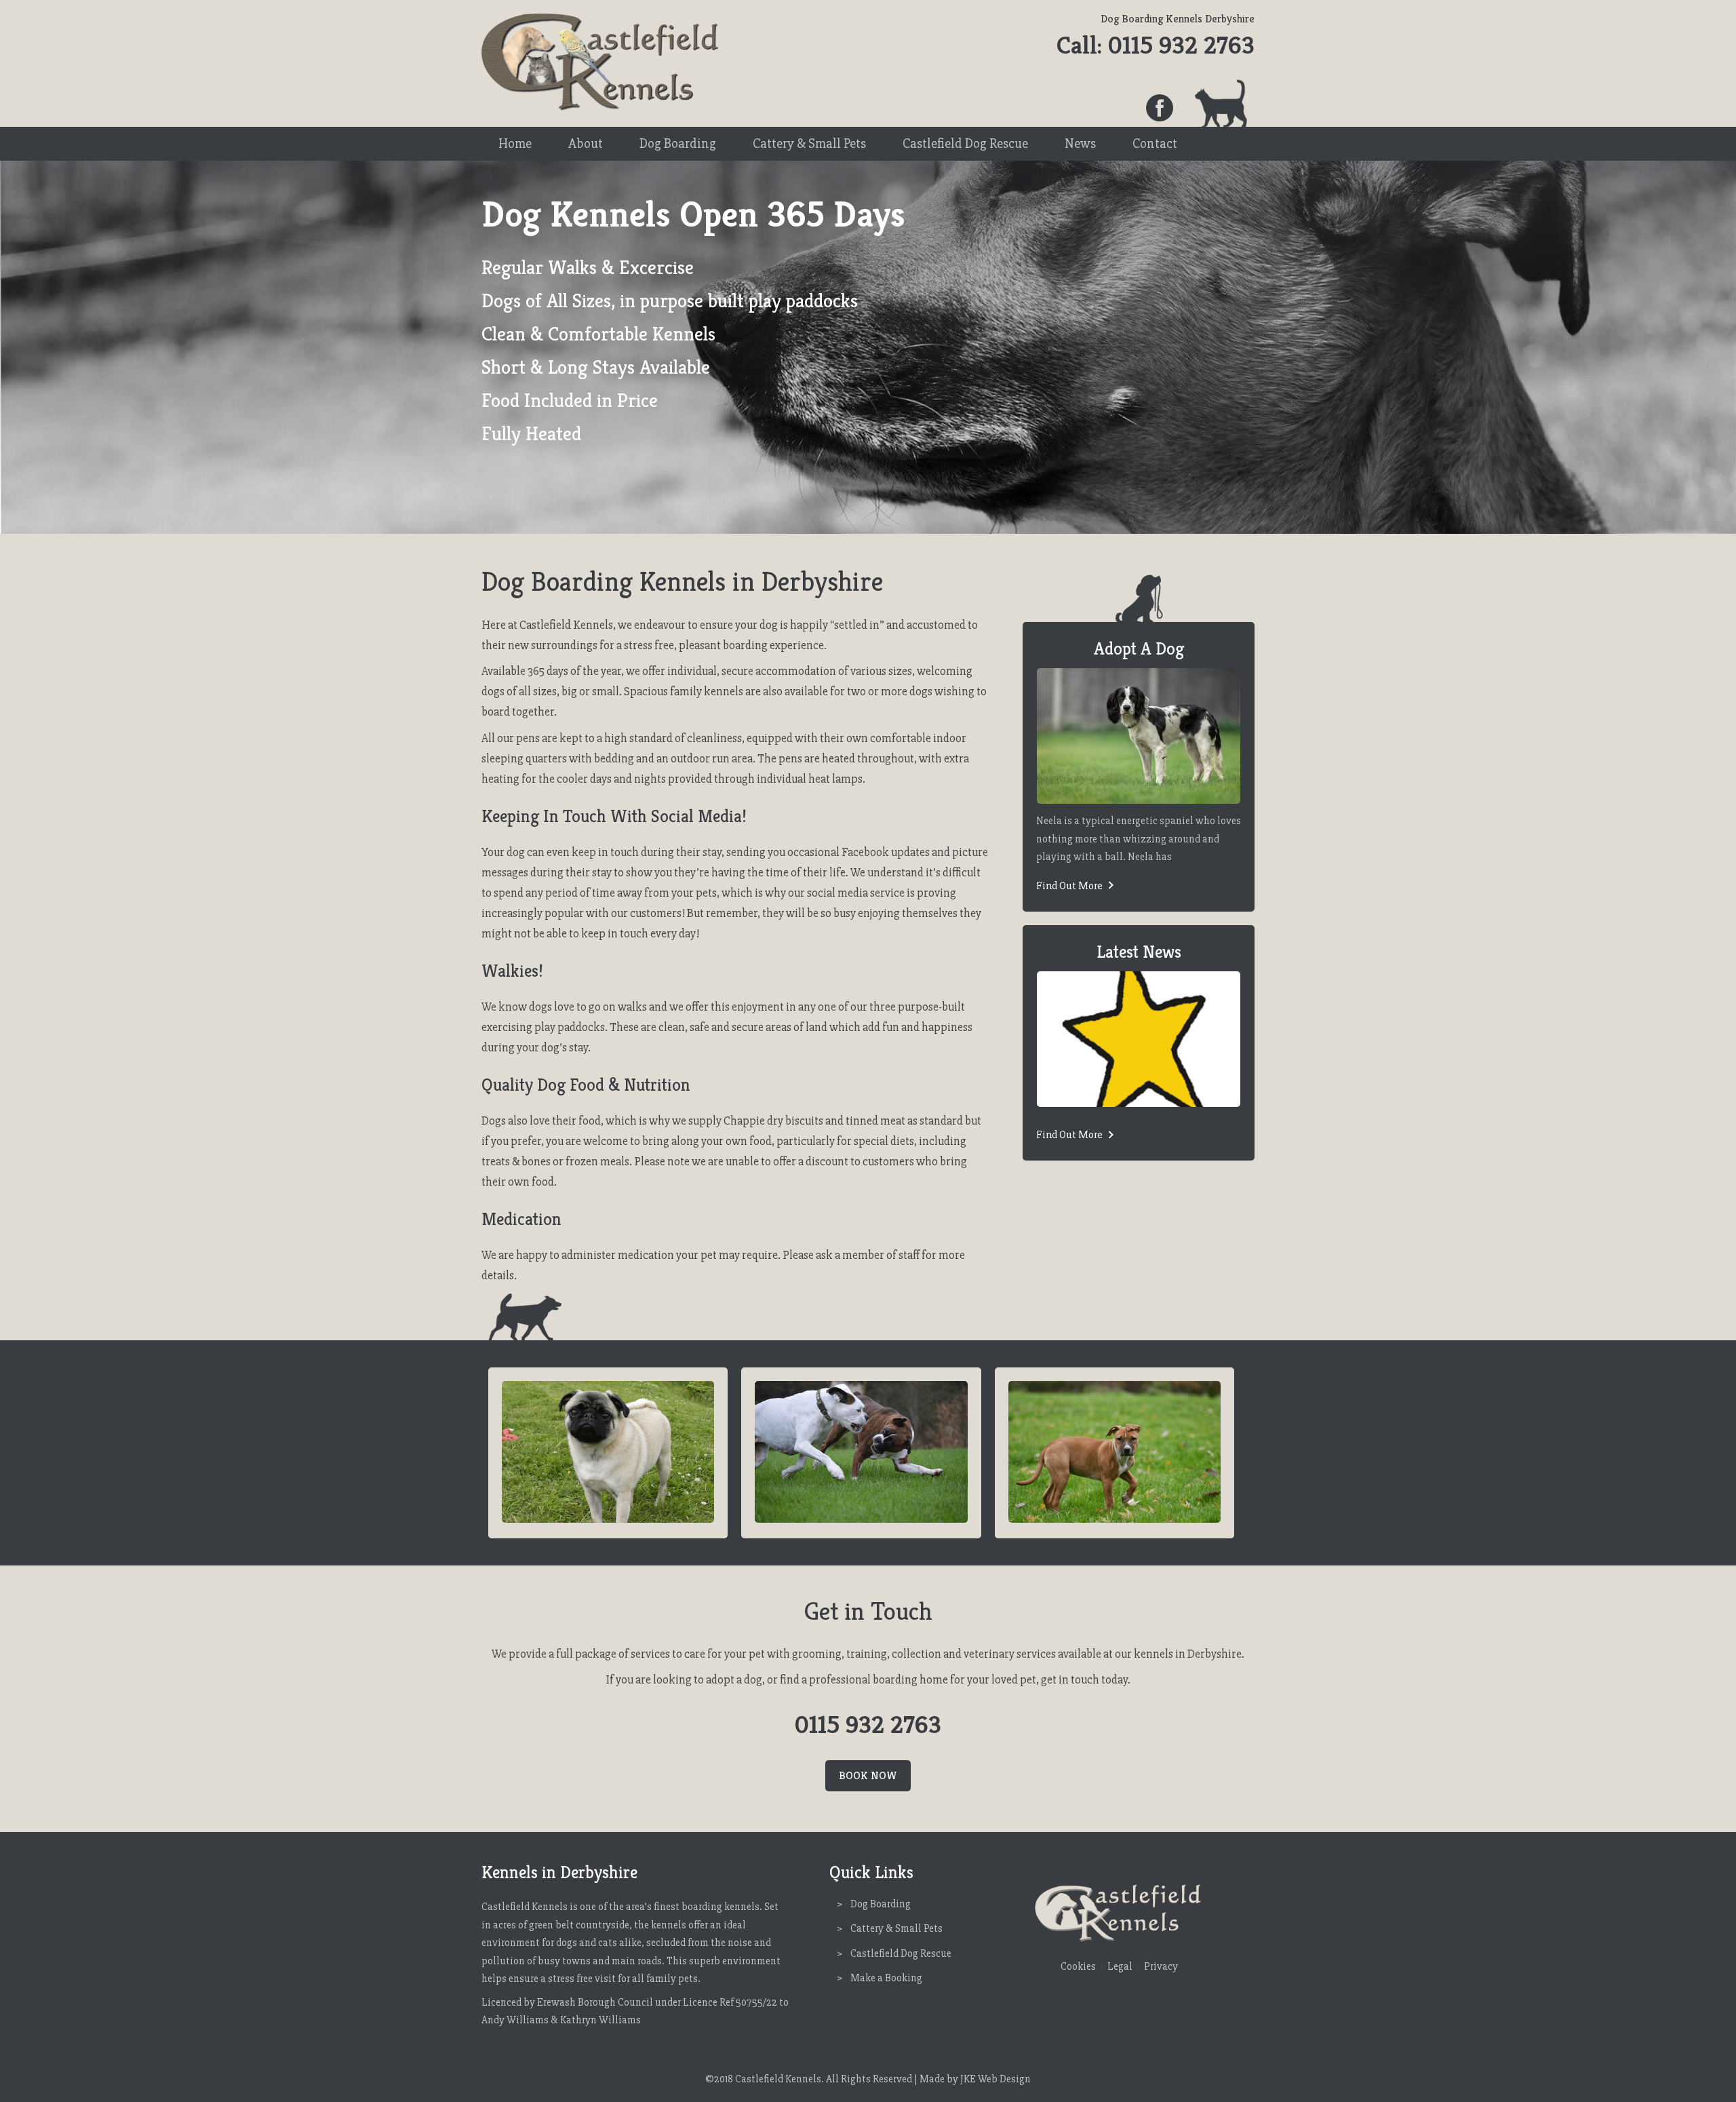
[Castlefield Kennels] (600, 108)
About (586, 143)
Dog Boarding (678, 143)
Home (515, 143)
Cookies (1078, 1967)
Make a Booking (886, 1978)
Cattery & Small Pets (809, 143)
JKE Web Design (995, 2079)
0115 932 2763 (1181, 45)
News (1080, 143)
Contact (1155, 143)
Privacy (1161, 1967)
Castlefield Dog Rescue (965, 143)
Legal (1120, 1967)
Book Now (868, 1775)
